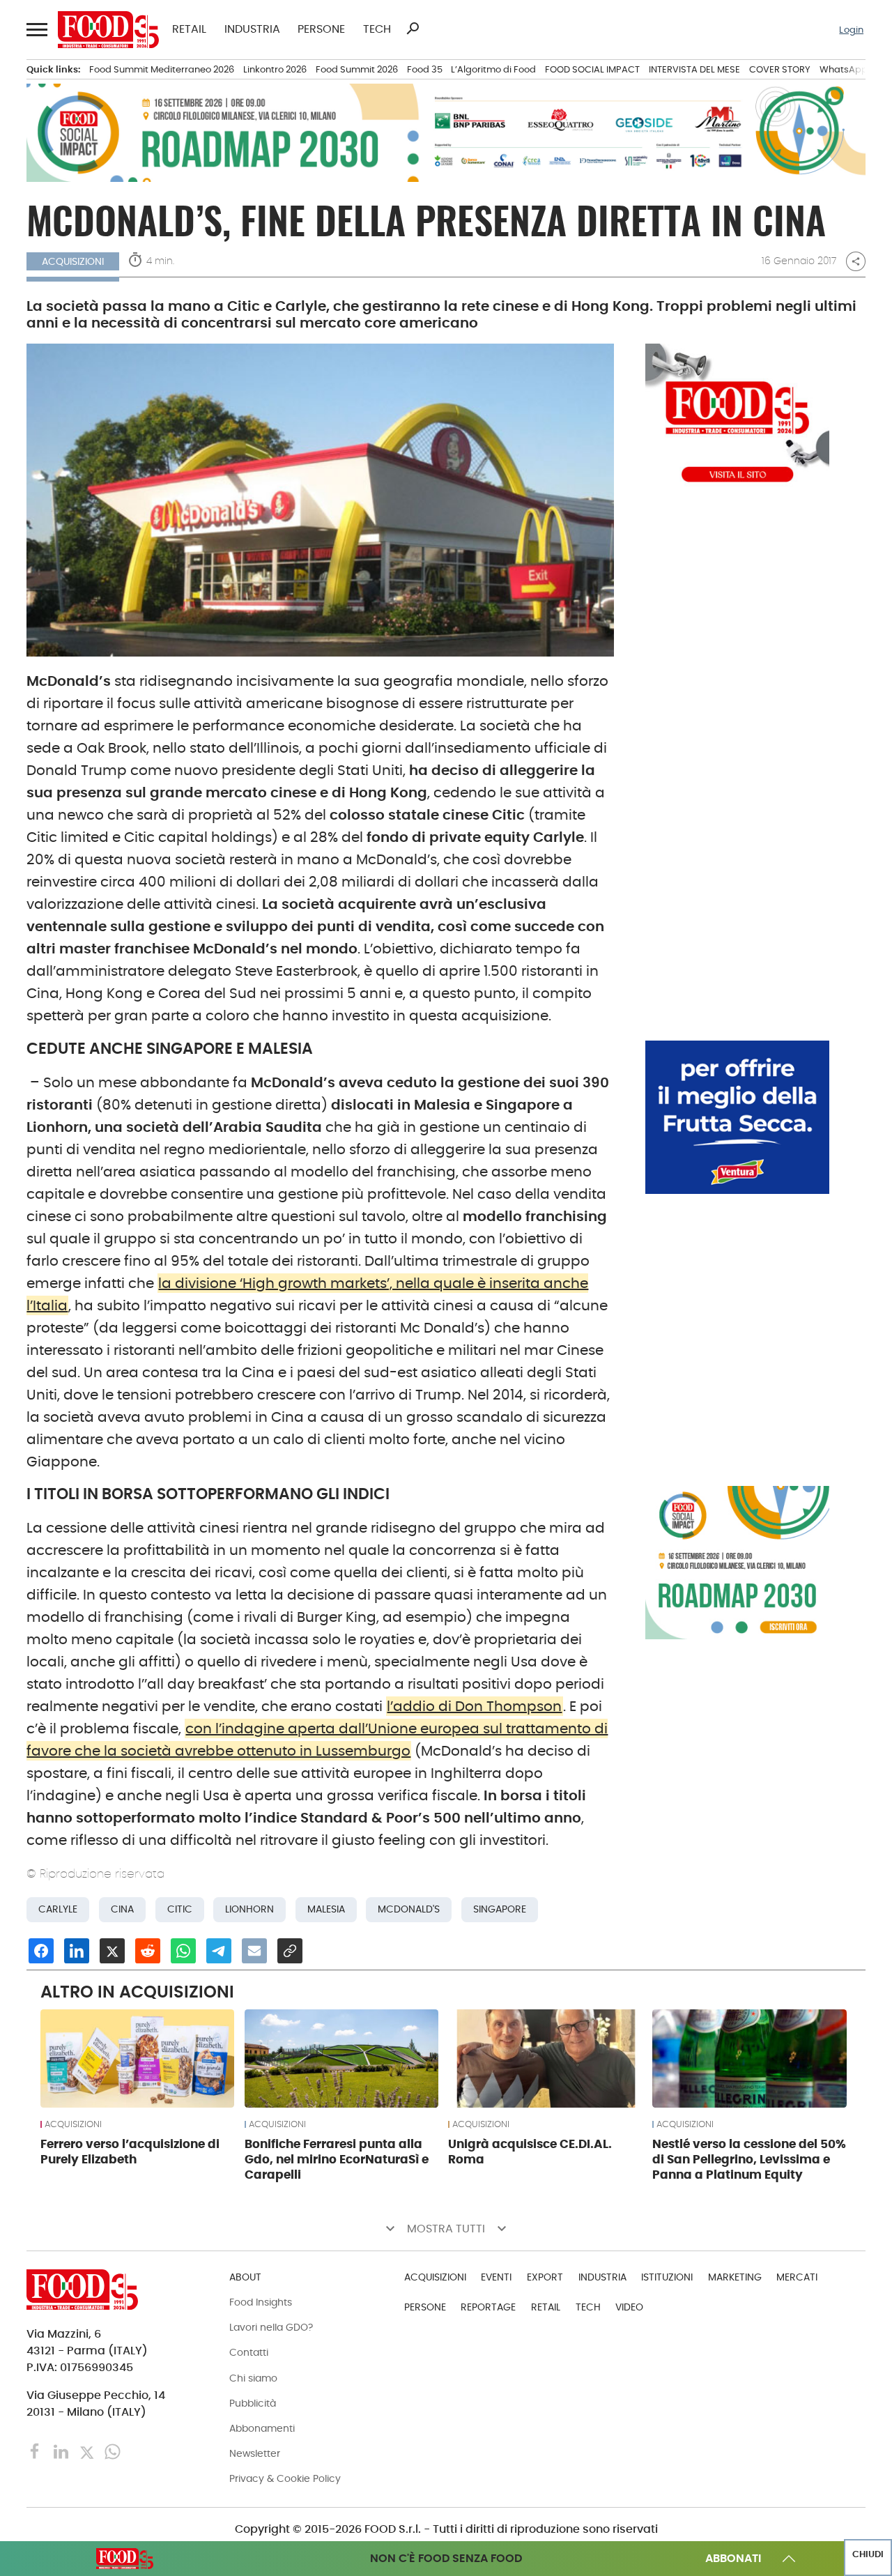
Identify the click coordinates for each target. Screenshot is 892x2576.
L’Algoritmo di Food (493, 69)
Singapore (500, 1909)
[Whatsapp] (113, 2451)
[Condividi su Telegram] (219, 1951)
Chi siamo (253, 2378)
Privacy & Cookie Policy (285, 2478)
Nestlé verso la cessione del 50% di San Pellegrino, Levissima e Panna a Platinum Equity (749, 2159)
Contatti (249, 2352)
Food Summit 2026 (357, 69)
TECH (377, 29)
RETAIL (189, 29)
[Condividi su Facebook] (41, 1951)
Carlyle (58, 1909)
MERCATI (797, 2277)
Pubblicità (253, 2403)
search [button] (413, 29)
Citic (180, 1909)
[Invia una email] (254, 1951)
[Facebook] (37, 2451)
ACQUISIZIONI (73, 2124)
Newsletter (255, 2453)
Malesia (326, 1909)
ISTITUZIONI (667, 2277)
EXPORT (545, 2277)
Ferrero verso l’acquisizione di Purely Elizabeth (130, 2152)
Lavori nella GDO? (271, 2327)
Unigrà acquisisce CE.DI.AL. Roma (530, 2152)
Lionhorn (249, 1909)
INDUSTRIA (252, 29)
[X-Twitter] (88, 2451)
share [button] (856, 261)
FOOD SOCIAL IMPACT (592, 69)
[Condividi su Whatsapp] (183, 1951)
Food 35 (425, 69)
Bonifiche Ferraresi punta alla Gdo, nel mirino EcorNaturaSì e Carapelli (337, 2159)
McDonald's (409, 1909)
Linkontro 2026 (275, 69)
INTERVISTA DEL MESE (694, 69)
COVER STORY (780, 69)
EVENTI (496, 2277)
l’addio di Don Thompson (474, 1706)
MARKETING (735, 2277)
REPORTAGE (488, 2307)
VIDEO (629, 2307)
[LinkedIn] (62, 2451)
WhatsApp (844, 69)
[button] (36, 30)
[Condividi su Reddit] (148, 1951)
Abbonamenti (262, 2428)
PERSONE (321, 29)
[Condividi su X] (112, 1951)
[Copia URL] (290, 1951)
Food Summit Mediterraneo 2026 (162, 69)
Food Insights (261, 2302)
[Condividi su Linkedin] (77, 1951)
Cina (122, 1909)
